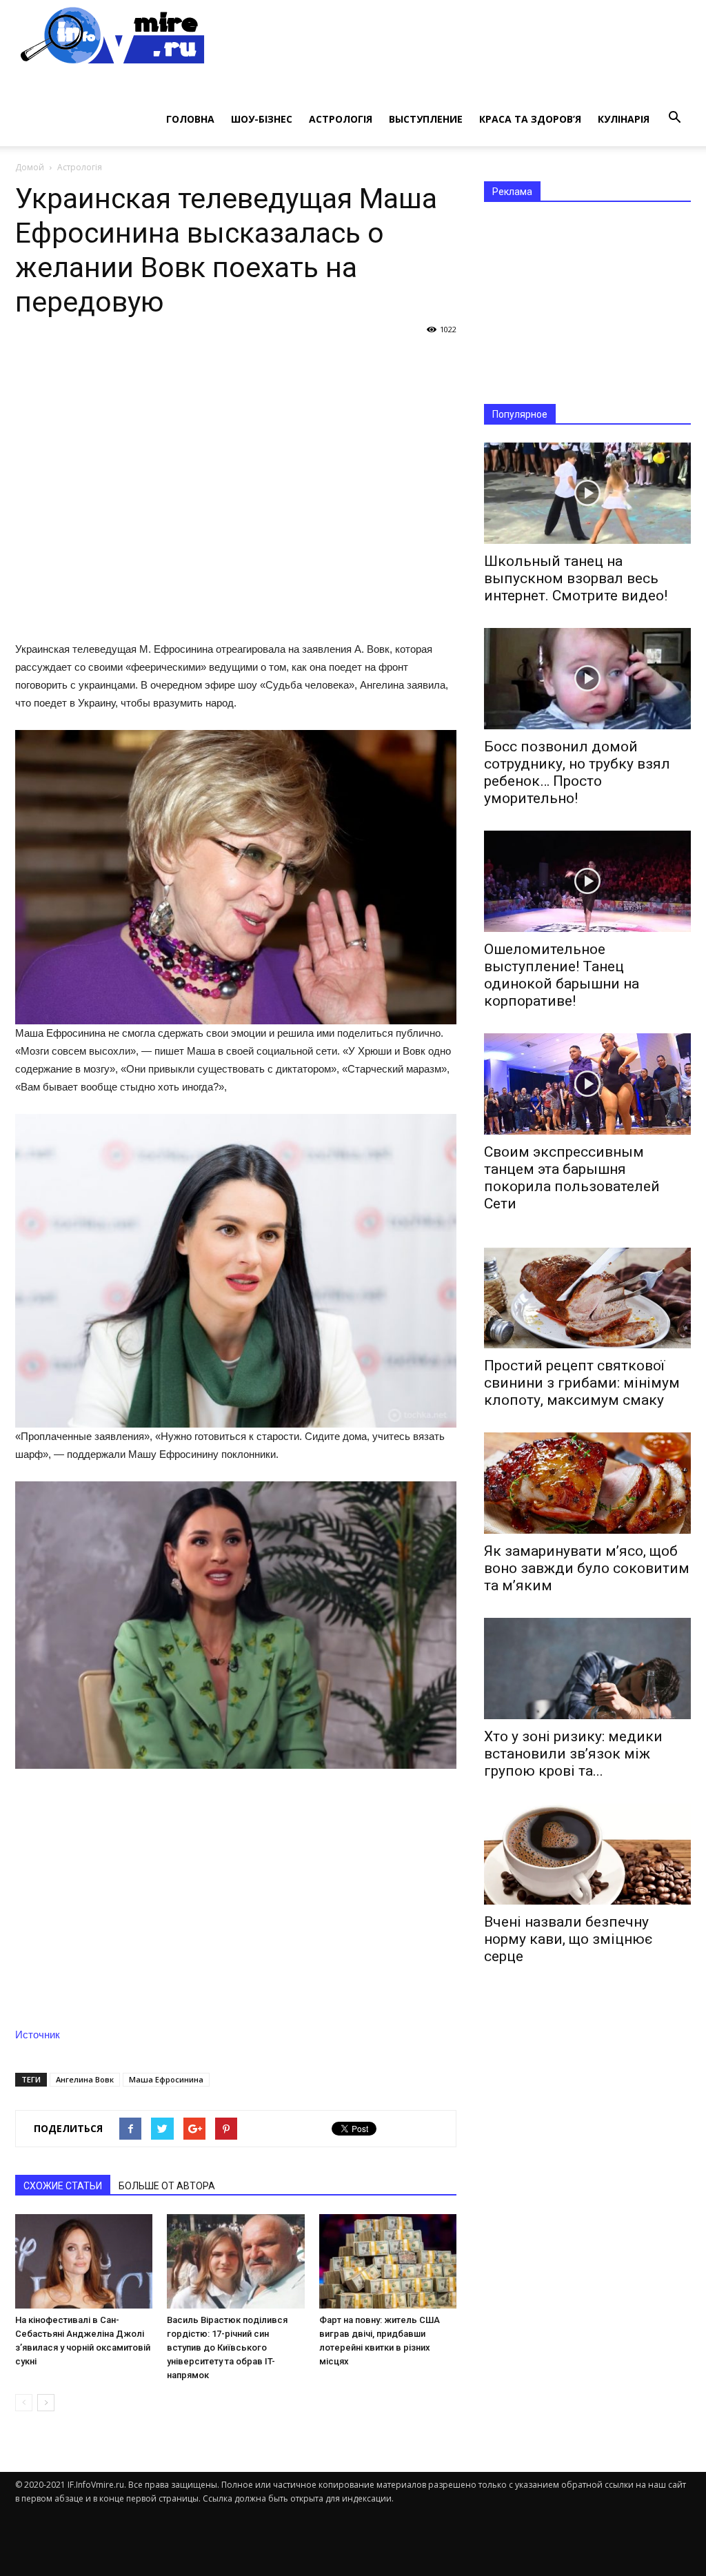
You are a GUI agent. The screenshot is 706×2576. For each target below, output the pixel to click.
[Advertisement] (236, 488)
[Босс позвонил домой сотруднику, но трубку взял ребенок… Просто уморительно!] (587, 679)
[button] (674, 118)
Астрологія (341, 119)
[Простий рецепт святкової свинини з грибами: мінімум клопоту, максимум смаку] (587, 1298)
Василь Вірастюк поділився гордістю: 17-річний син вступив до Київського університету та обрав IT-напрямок (227, 2347)
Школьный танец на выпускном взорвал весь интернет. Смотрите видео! (576, 578)
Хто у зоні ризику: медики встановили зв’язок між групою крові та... (573, 1754)
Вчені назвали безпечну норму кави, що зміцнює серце (568, 1939)
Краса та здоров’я (530, 119)
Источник (38, 2035)
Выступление (426, 119)
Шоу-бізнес (262, 119)
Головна (190, 119)
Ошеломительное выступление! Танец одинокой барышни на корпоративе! (562, 975)
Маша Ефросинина (166, 2079)
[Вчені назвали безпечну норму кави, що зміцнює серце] (587, 1854)
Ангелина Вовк (85, 2079)
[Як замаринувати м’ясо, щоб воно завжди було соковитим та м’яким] (587, 1483)
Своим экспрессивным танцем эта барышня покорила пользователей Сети (572, 1178)
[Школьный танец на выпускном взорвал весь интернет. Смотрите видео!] (587, 493)
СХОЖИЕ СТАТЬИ (63, 2186)
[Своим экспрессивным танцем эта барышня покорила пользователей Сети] (587, 1084)
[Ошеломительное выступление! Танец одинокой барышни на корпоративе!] (587, 881)
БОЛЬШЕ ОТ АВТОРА (167, 2186)
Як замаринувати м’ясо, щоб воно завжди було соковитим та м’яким (587, 1568)
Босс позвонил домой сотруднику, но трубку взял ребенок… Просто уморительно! (577, 772)
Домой (30, 167)
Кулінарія (624, 119)
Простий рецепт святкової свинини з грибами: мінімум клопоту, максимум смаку (582, 1383)
